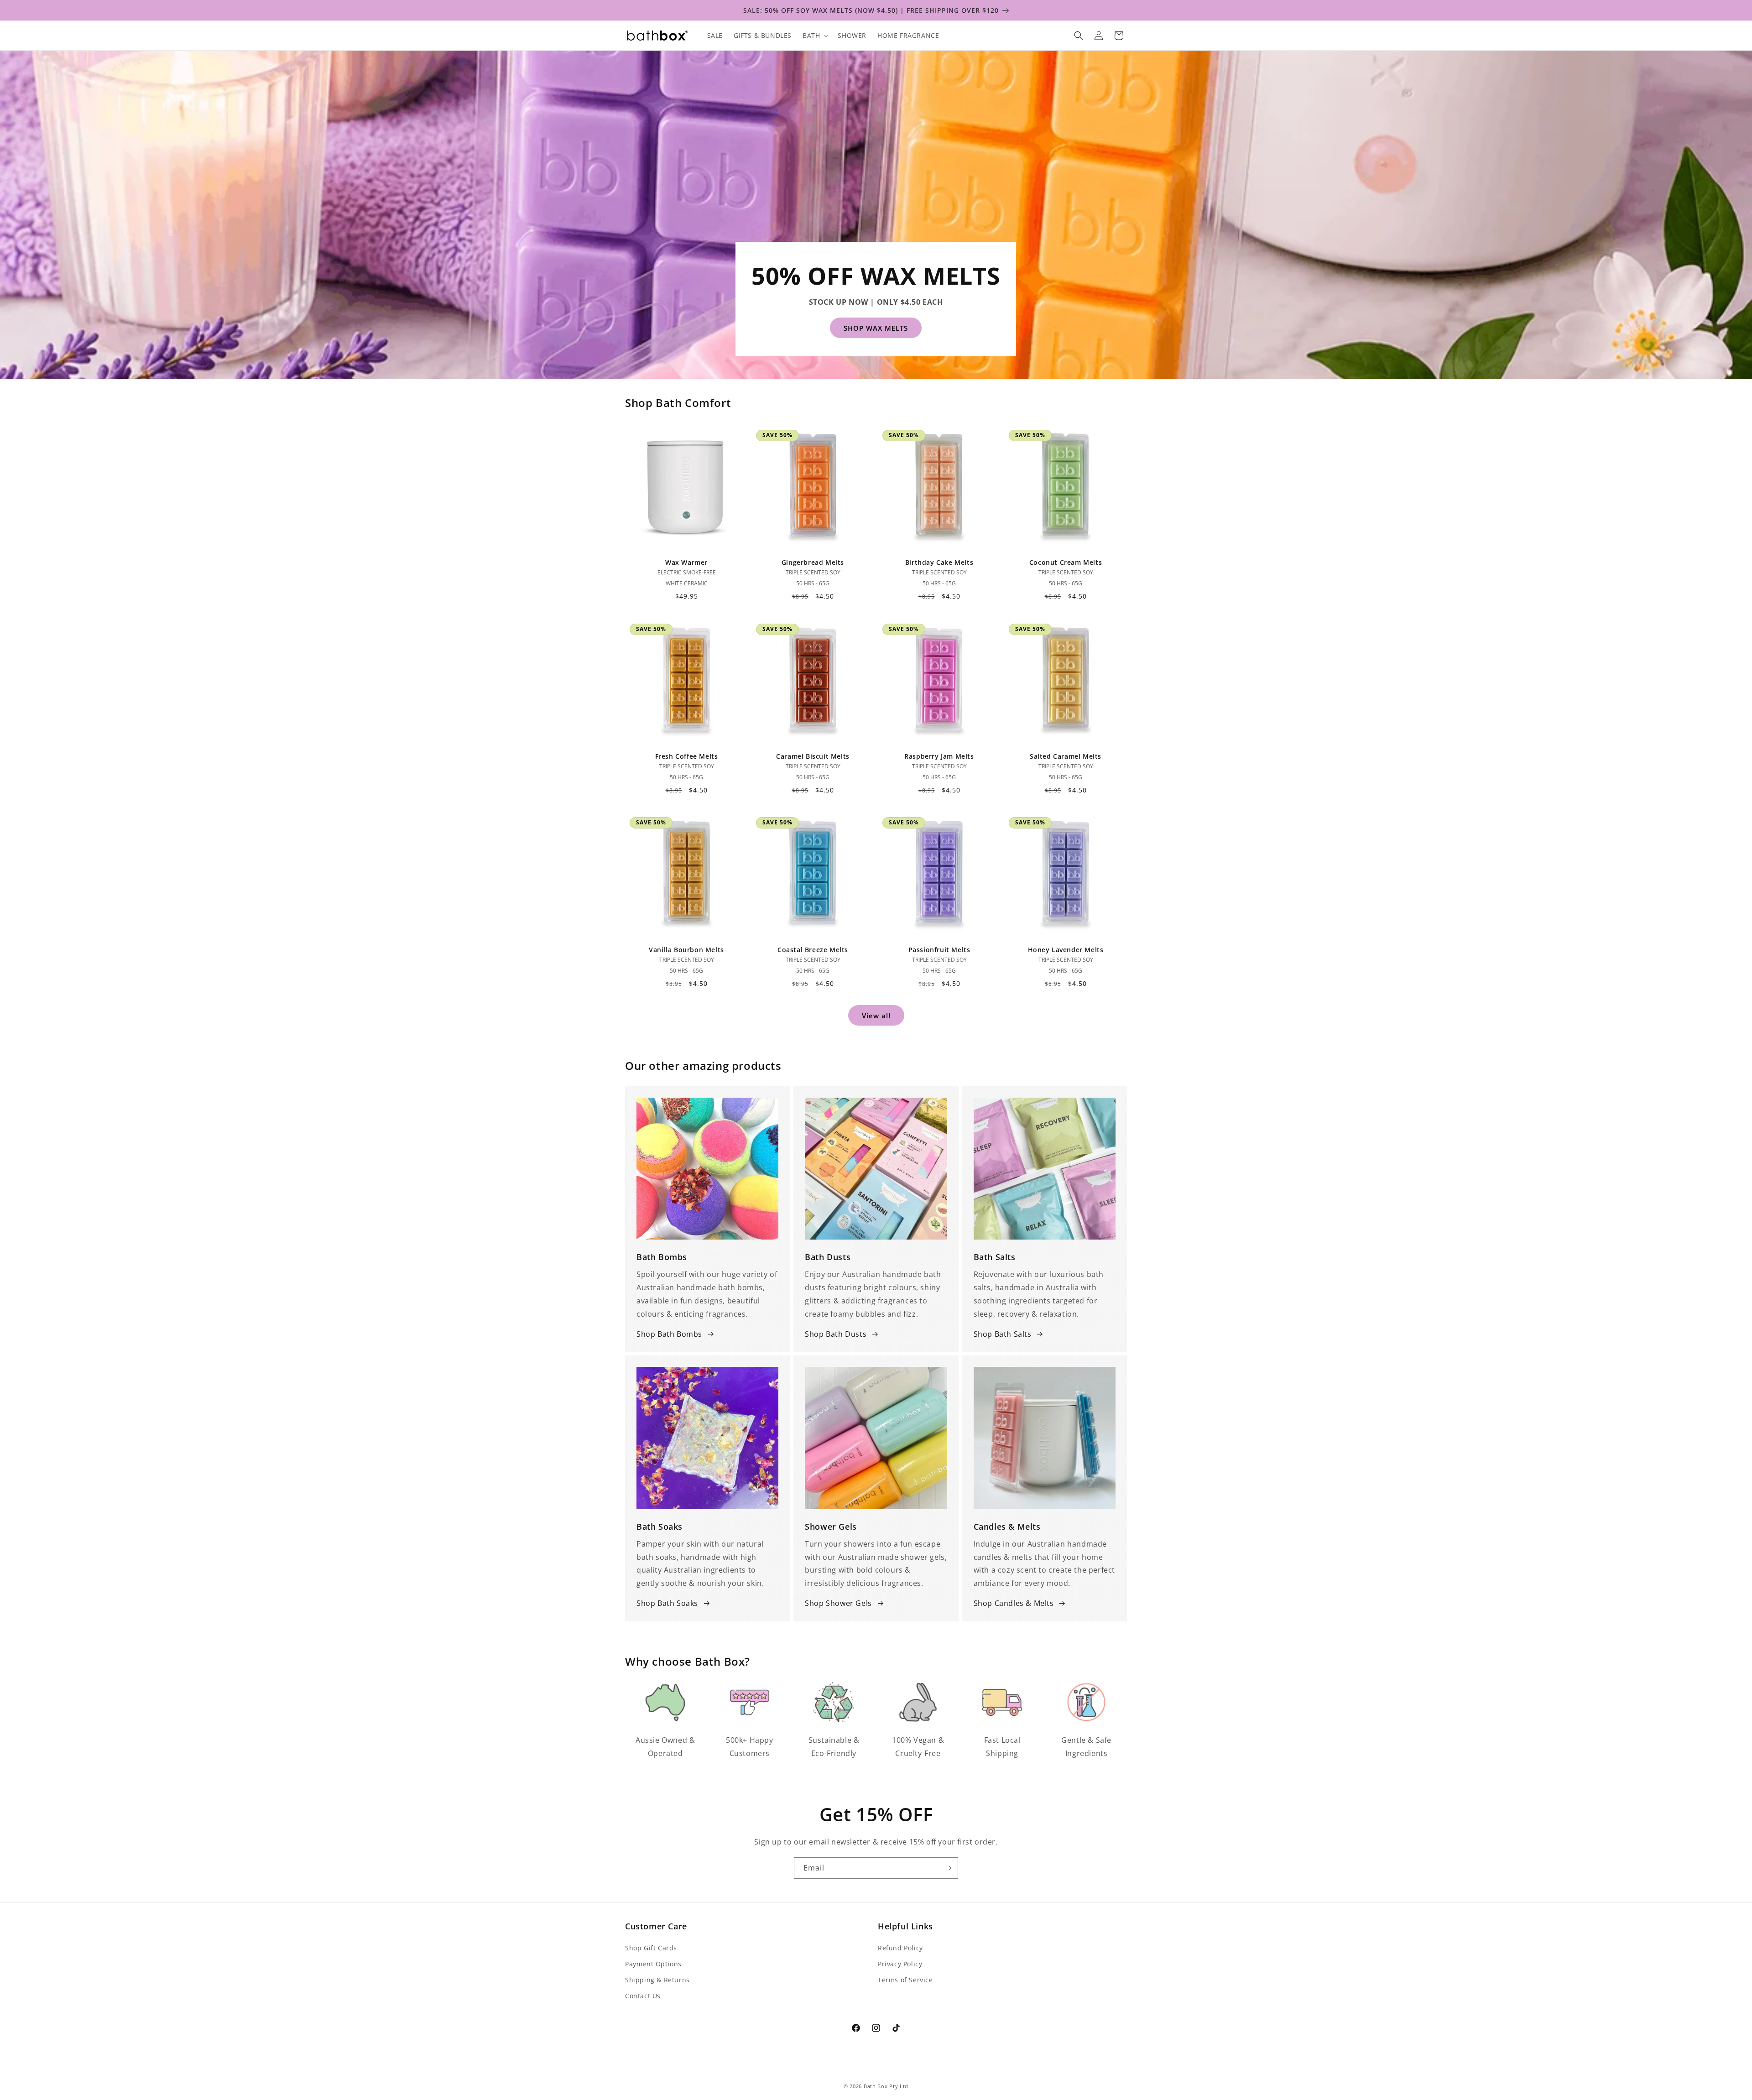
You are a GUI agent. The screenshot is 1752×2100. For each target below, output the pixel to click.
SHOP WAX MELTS (876, 328)
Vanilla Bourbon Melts (686, 950)
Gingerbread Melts (813, 563)
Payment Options (653, 1964)
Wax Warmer (686, 563)
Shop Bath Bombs (669, 1334)
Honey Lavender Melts (1066, 950)
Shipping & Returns (657, 1980)
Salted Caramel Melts (1066, 756)
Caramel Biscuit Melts (813, 756)
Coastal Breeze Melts (813, 950)
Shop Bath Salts (1003, 1334)
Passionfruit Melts (939, 950)
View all (876, 1015)
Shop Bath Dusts (836, 1334)
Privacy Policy (900, 1964)
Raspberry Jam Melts (939, 756)
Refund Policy (900, 1948)
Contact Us (643, 1996)
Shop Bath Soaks (667, 1603)
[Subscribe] (948, 1868)
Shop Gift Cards (651, 1948)
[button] (815, 36)
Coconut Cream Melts (1066, 563)
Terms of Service (905, 1980)
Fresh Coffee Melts (687, 756)
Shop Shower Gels (838, 1603)
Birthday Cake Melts (939, 563)
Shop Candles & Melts (1014, 1603)
